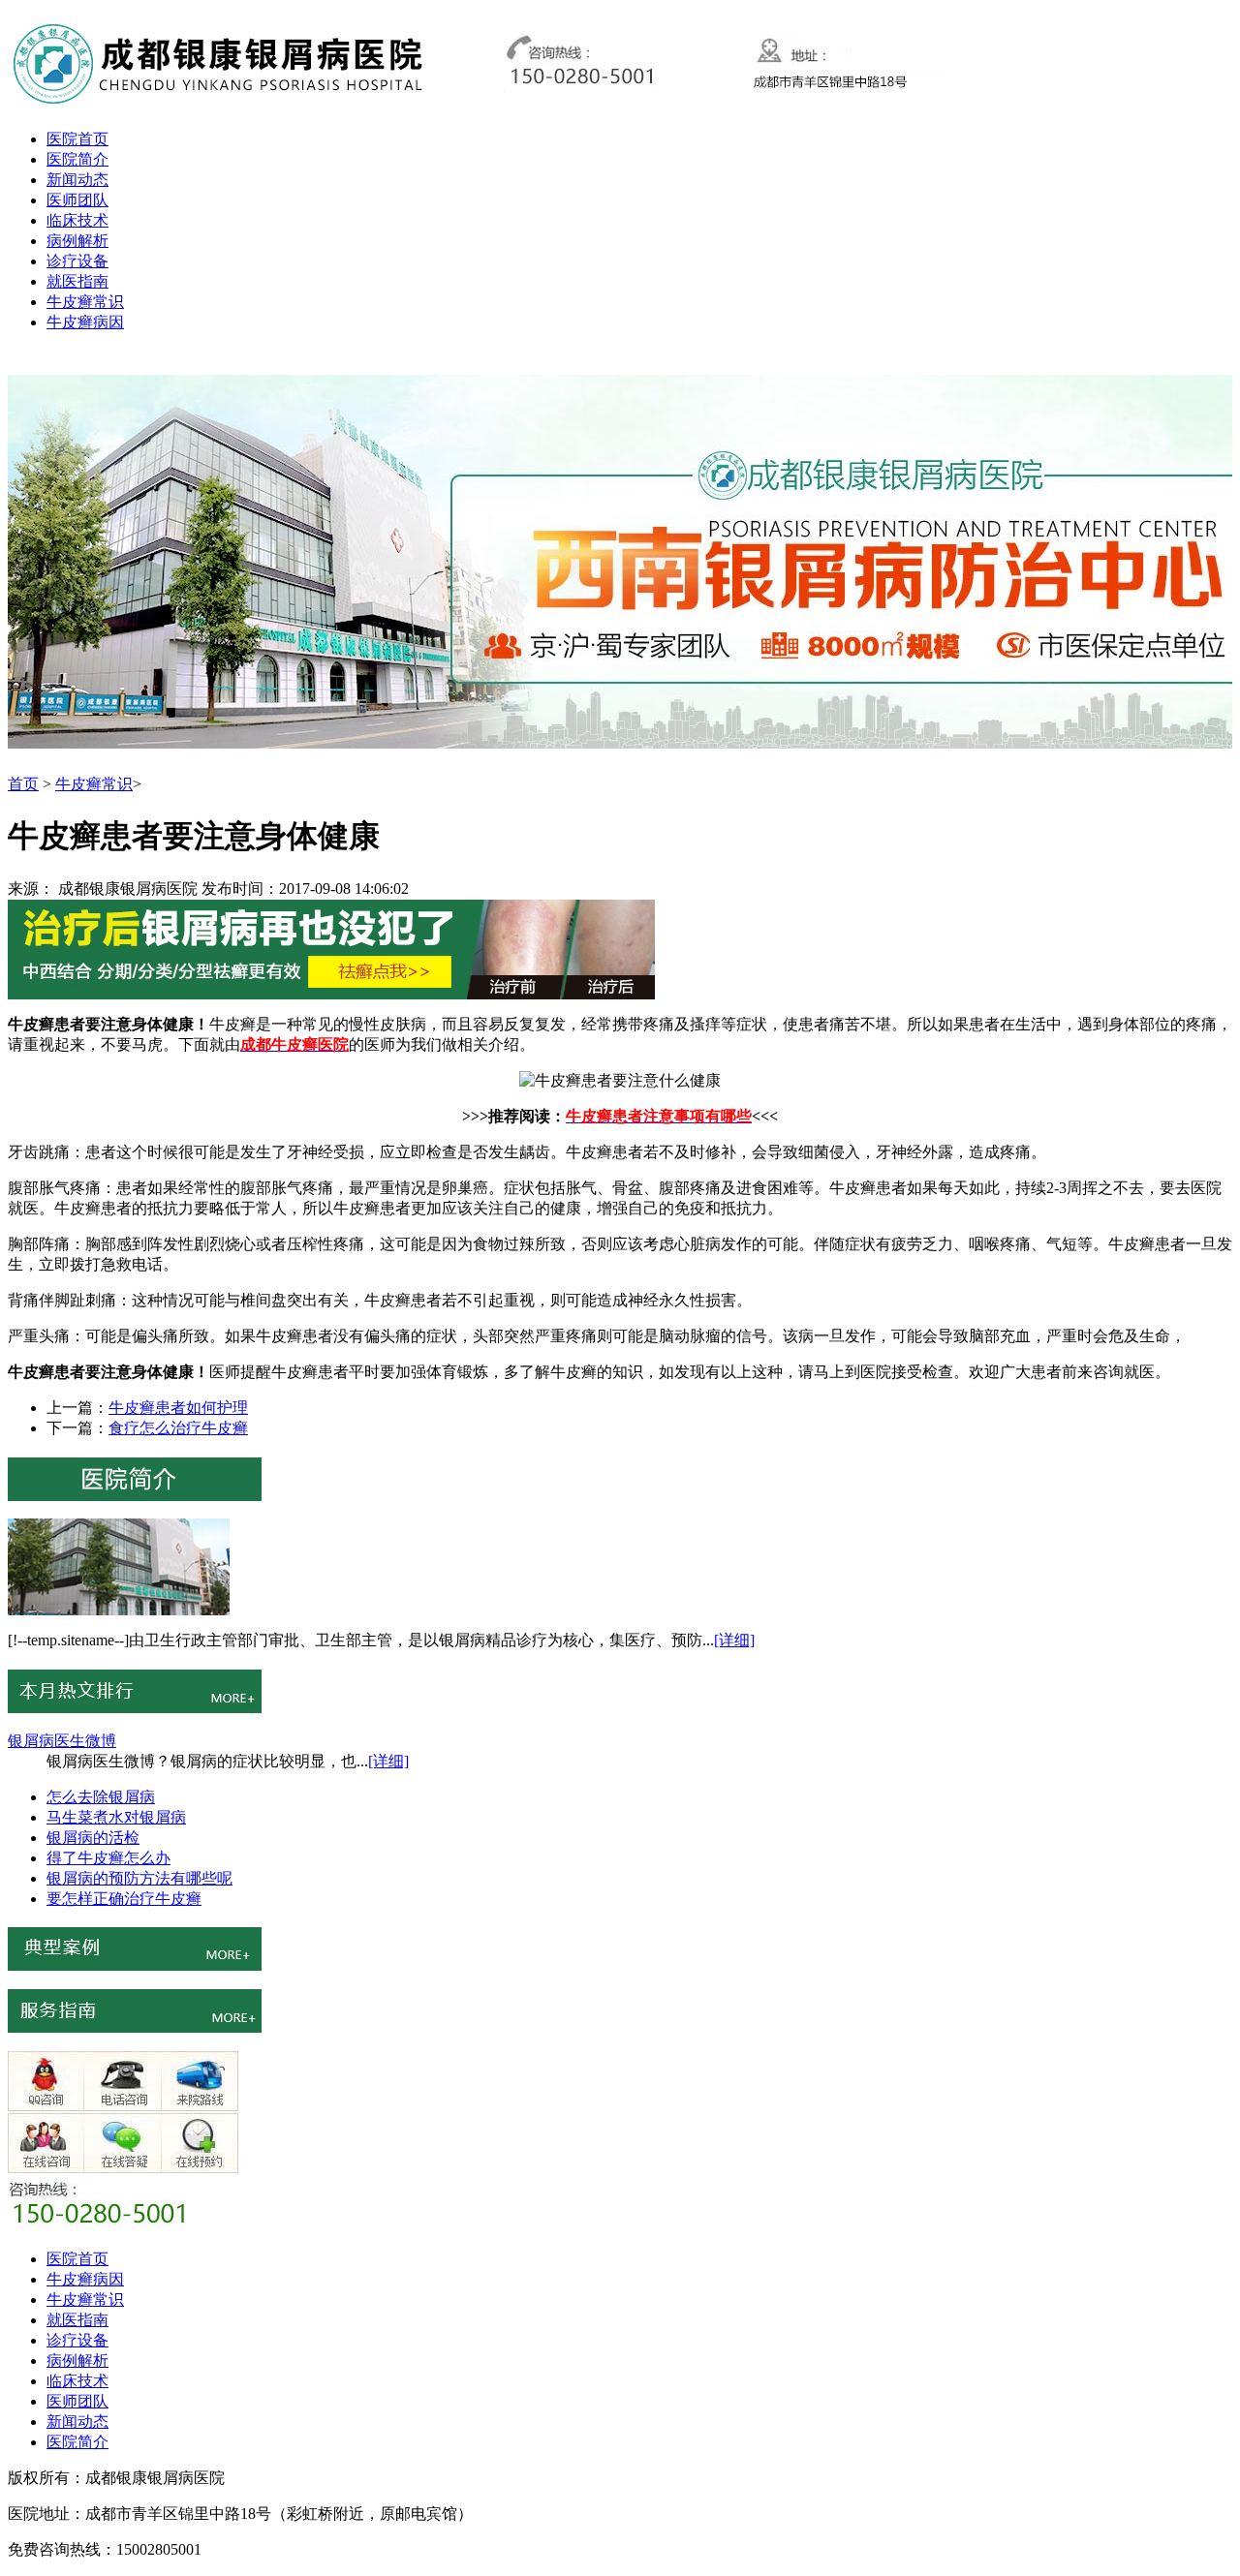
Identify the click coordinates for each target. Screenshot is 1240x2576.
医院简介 (77, 159)
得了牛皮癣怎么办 (108, 1858)
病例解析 (77, 241)
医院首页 (77, 139)
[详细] (734, 1640)
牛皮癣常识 (85, 302)
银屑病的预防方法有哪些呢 (139, 1878)
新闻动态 (77, 180)
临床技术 (77, 220)
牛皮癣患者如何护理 (178, 1408)
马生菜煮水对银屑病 (116, 1817)
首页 (23, 784)
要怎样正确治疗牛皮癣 (124, 1899)
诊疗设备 (77, 261)
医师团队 (77, 200)
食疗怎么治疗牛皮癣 (178, 1428)
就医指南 (77, 281)
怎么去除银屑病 (101, 1797)
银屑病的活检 (93, 1838)
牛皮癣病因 (85, 322)
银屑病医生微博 (62, 1741)
